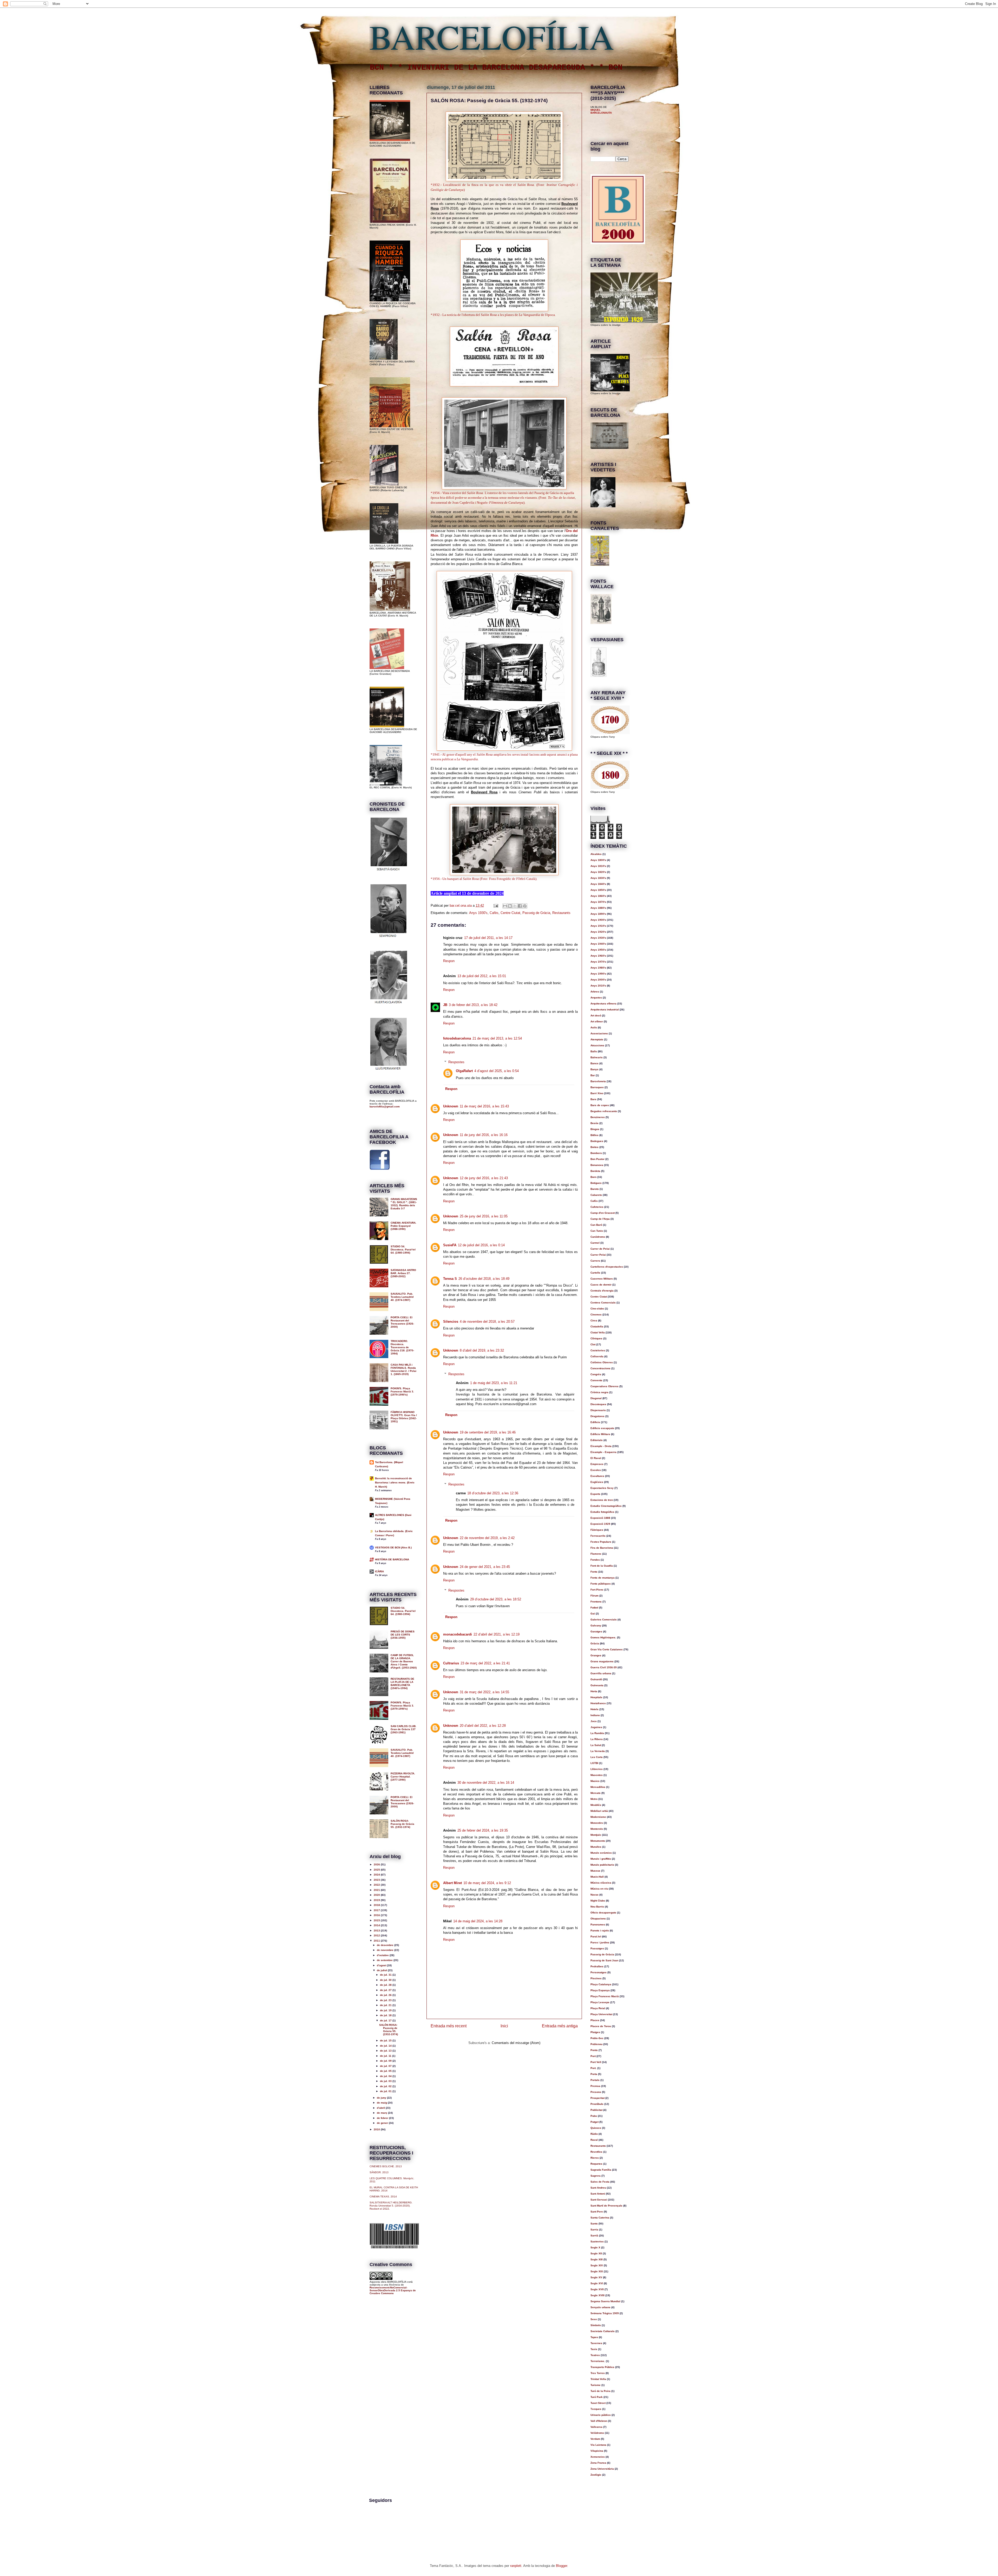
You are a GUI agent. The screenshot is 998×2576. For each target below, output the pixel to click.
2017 (377, 1910)
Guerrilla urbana (601, 1673)
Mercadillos (598, 1787)
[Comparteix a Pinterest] (525, 906)
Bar (593, 1075)
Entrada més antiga (560, 2026)
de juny (382, 2098)
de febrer (383, 2118)
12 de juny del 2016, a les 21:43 (484, 1178)
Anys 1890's (598, 914)
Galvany (596, 1626)
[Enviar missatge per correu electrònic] (495, 906)
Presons (596, 2092)
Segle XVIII (598, 2295)
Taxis (594, 2349)
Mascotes (597, 1775)
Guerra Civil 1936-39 (604, 1667)
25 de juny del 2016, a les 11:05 (484, 1216)
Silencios (451, 1322)
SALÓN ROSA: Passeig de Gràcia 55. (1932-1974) (402, 1824)
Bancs (595, 1063)
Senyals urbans (600, 2307)
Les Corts (597, 1757)
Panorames (598, 1925)
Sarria (594, 2230)
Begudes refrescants (604, 1111)
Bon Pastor (598, 1159)
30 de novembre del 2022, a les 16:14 (486, 1783)
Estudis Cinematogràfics (606, 1506)
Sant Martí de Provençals (606, 2206)
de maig (382, 2103)
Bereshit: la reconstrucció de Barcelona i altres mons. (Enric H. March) (395, 1482)
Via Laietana (598, 2445)
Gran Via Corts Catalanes (607, 1649)
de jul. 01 (386, 2091)
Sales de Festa (600, 2182)
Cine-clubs (597, 1309)
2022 (377, 1885)
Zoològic (596, 2475)
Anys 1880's (598, 908)
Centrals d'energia (602, 1291)
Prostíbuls (597, 2104)
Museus (595, 1871)
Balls (594, 1051)
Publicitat (596, 2110)
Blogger (562, 2566)
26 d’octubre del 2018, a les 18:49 (484, 1279)
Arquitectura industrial (605, 1010)
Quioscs (596, 2128)
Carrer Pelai (598, 1255)
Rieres (595, 2158)
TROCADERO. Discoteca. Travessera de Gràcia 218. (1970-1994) (402, 1347)
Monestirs (597, 1823)
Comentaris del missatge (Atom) (516, 2043)
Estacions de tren (602, 1500)
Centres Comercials (603, 1303)
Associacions (599, 1033)
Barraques (597, 1087)
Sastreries (597, 2241)
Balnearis (597, 1057)
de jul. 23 (386, 2000)
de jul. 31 (386, 1975)
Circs (594, 1321)
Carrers (595, 1261)
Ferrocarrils (598, 1536)
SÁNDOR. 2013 (379, 2172)
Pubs (594, 2116)
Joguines (596, 1727)
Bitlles (595, 1135)
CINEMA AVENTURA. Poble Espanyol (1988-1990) (403, 1226)
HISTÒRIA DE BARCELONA (392, 1559)
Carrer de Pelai (600, 1249)
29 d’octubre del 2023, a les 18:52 (496, 1599)
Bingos (595, 1129)
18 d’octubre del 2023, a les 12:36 (493, 1493)
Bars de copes (600, 1105)
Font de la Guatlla (602, 1566)
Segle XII (596, 2253)
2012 (377, 1935)
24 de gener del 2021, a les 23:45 (485, 1567)
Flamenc (596, 1554)
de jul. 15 (386, 2040)
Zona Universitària (602, 2469)
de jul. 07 (386, 2066)
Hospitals (596, 1697)
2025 (377, 1870)
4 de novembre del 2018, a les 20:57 (487, 1322)
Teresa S (450, 1279)
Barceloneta (598, 1081)
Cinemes (596, 1315)
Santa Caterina (600, 2218)
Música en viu (599, 1889)
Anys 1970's (598, 962)
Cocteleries (598, 1350)
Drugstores (598, 1416)
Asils (594, 1027)
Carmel (595, 1243)
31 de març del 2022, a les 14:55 (484, 1692)
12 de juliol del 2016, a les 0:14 (481, 1245)
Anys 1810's (598, 866)
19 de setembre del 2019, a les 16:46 (488, 1432)
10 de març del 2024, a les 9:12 (487, 1883)
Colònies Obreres (602, 1362)
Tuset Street (598, 2403)
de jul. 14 (386, 2046)
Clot (593, 1344)
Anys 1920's (598, 932)
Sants (594, 2224)
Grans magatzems (602, 1661)
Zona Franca (598, 2463)
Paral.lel (596, 1936)
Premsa (595, 2086)
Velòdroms (597, 2433)
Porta (594, 2074)
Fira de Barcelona (602, 1548)
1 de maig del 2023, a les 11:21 (494, 1383)
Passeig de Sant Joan (604, 1960)
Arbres (595, 992)
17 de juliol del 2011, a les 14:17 (488, 938)
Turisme (596, 2385)
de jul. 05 (386, 2071)
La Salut (596, 1745)
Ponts (594, 2050)
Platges (595, 2032)
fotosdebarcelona (457, 1038)
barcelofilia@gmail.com (385, 1107)
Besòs (595, 1123)
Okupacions (598, 1919)
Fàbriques (597, 1530)
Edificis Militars (600, 1434)
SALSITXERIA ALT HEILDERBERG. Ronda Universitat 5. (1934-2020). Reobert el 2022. (391, 2206)
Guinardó (596, 1679)
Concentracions (600, 1368)
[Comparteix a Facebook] (520, 906)
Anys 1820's (598, 872)
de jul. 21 (386, 2005)
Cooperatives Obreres (605, 1386)
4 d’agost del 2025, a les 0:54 (497, 1071)
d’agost (382, 1965)
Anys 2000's (598, 980)
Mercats (596, 1793)
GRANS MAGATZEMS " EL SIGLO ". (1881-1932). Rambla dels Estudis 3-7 (404, 1204)
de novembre (386, 1950)
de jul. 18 (386, 2015)
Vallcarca (596, 2427)
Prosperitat (598, 2098)
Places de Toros (601, 2026)
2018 (377, 1905)
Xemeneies (598, 2457)
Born (593, 1177)
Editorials (597, 1440)
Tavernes (596, 2343)
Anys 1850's (598, 890)
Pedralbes (597, 1966)
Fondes (595, 1560)
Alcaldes (596, 854)
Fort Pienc (597, 1590)
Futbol (594, 1608)
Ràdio (594, 2134)
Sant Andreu (598, 2188)
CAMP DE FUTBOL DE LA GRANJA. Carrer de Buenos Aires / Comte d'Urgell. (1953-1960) (404, 1661)
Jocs (594, 1721)
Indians (595, 1715)
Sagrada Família (601, 2170)
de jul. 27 (386, 1990)
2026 (377, 1864)
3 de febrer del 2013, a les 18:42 (473, 1005)
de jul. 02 (386, 2086)
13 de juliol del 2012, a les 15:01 (482, 976)
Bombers (596, 1153)
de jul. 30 (386, 1980)
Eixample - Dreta (601, 1446)
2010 (377, 2129)
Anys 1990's (598, 974)
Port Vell (596, 2062)
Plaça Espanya (600, 1990)
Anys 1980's (598, 968)
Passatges (597, 1948)
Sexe (594, 2319)
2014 (377, 1925)
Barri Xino (597, 1093)
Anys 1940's (598, 944)
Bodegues (597, 1141)
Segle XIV (597, 2265)
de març (382, 2113)
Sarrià (594, 2236)
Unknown (451, 1106)
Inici (504, 2026)
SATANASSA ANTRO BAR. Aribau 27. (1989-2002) (403, 1273)
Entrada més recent (449, 2026)
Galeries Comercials (604, 1620)
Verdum (595, 2439)
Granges (596, 1655)
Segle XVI (597, 2283)
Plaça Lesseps (600, 2002)
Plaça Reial (598, 2008)
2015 (377, 1920)
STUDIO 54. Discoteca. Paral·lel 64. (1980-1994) (403, 1250)
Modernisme (598, 1817)
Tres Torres (598, 2373)
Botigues (596, 1183)
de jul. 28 (386, 1985)
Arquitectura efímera (603, 1004)
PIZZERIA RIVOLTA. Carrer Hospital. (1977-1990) (403, 1777)
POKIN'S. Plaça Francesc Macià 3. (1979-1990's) (402, 1391)
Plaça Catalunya (601, 1984)
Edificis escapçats (602, 1428)
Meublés (596, 1805)
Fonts (594, 1572)
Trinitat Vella (598, 2379)
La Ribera (597, 1739)
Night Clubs (598, 1901)
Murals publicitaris (602, 1865)
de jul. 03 (386, 2081)
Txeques (596, 2409)
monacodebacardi (458, 1634)
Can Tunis (597, 1231)
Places (595, 2020)
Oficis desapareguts (603, 1913)
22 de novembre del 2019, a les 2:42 (487, 1538)
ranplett (516, 2566)
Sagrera (596, 2176)
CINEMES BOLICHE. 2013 (386, 2166)
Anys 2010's (598, 986)
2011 (377, 1941)
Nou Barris (597, 1907)
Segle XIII (597, 2259)
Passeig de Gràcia (536, 913)
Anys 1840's (598, 884)
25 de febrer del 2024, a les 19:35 (483, 1830)
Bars (593, 1099)
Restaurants (561, 913)
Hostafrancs (598, 1703)
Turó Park (597, 2397)
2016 (377, 1915)
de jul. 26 (386, 1995)
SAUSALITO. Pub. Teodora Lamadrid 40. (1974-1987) (402, 1297)
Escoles (596, 1470)
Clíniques (596, 1338)
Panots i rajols (600, 1931)
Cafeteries (597, 1207)
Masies (595, 1781)
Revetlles (596, 2152)
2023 (377, 1880)
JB (445, 1005)
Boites (595, 1147)
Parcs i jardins (600, 1942)
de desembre (386, 1945)
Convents (596, 1380)
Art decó (596, 1016)
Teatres (595, 2355)
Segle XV (596, 2277)
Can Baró (596, 1225)
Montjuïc (596, 1835)
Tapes (594, 2337)
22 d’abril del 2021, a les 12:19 (497, 1634)
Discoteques (598, 1404)
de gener (383, 2123)
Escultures (597, 1476)
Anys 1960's (598, 956)
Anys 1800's (598, 860)
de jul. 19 (386, 2010)
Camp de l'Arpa (600, 1219)
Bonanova (597, 1165)
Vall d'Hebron (599, 2421)
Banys (595, 1069)
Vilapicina (597, 2451)
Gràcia (595, 1643)
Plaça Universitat (601, 2014)
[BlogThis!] (510, 906)
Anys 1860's (598, 896)
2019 (377, 1900)
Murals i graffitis (601, 1859)
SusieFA (450, 1245)
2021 (377, 1890)
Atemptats (597, 1039)
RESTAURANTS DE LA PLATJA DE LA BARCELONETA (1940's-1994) (402, 1683)
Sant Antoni (598, 2194)
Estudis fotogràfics (602, 1512)
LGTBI (594, 1763)
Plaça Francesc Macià (605, 1996)
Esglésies (597, 1482)
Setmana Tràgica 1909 (605, 2313)
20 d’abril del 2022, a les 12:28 (483, 1726)
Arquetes (596, 998)
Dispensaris (598, 1410)
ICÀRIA (379, 1571)
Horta (594, 1691)
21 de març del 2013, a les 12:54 (497, 1038)
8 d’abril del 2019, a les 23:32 (482, 1350)
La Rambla (597, 1733)
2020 (377, 1895)
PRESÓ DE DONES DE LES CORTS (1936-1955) (403, 1635)
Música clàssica (601, 1883)
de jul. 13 (386, 2051)
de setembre (385, 1960)
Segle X (595, 2247)
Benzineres (598, 1117)
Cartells (595, 1273)
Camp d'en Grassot (603, 1213)
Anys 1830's (598, 878)
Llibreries (597, 1769)
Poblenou (596, 2044)
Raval (594, 2140)
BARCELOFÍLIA (492, 36)
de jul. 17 (386, 2020)
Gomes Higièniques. (603, 1637)
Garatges (596, 1631)
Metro (594, 1799)
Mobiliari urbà (599, 1811)
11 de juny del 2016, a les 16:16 (484, 1135)
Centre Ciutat (510, 913)
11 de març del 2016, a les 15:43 (484, 1106)
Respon (449, 961)
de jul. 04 (386, 2076)
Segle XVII (597, 2289)
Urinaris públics (601, 2415)
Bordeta (595, 1171)
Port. (593, 2068)
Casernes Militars (602, 1279)
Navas (595, 1895)
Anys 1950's (598, 950)
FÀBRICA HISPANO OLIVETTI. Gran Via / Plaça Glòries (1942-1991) (404, 1417)
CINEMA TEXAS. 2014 (383, 2197)
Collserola (597, 1356)
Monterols (597, 1829)
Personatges (599, 1972)
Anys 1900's (598, 920)
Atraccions (597, 1045)
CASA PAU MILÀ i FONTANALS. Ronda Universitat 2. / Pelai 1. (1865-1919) (403, 1369)
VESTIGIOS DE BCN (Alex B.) (393, 1547)
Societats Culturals (603, 2331)
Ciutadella (597, 1326)
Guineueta (597, 1685)
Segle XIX (597, 2271)
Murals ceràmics (601, 1853)
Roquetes (596, 2164)
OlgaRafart (464, 1071)
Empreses (597, 1464)
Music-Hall (597, 1877)
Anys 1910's (598, 926)
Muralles (596, 1847)
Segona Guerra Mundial (605, 2301)
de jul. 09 (386, 2061)
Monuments (598, 1841)
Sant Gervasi (599, 2200)
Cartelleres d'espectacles (607, 1267)
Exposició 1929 (600, 1524)
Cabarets (596, 1195)
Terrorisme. (598, 2361)
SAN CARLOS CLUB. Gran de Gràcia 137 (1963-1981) (403, 1729)
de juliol (382, 1970)
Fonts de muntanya (603, 1578)
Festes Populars (601, 1542)
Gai (593, 1614)
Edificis (595, 1422)
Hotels (595, 1709)
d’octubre (383, 1955)
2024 (377, 1875)
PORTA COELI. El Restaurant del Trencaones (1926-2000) (402, 1322)
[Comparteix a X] (515, 906)
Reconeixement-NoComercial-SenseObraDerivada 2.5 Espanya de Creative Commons (393, 2290)
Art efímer (597, 1021)
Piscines (596, 1978)
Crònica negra (599, 1392)
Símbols (596, 2325)
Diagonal (596, 1398)
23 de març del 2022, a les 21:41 (485, 1663)
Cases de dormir (601, 1285)
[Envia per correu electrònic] (505, 906)
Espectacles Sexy (602, 1488)
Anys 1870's (598, 902)
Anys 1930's (478, 913)
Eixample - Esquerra (603, 1452)
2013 (377, 1931)
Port (593, 2056)
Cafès (494, 913)
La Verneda (598, 1751)
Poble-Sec (597, 2038)
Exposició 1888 (600, 1518)
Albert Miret (452, 1883)
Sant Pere (597, 2212)
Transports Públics (602, 2367)
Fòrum (595, 1596)
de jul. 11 (386, 2056)
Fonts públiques (601, 1584)
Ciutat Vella (598, 1332)
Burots (595, 1189)
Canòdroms (598, 1237)
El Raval (596, 1458)
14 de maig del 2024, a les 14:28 (478, 1921)
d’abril (381, 2108)
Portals (595, 2080)
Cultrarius (451, 1663)
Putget (595, 2122)
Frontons (596, 1602)
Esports (595, 1494)
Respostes (456, 1062)
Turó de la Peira (600, 2391)
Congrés (596, 1374)
